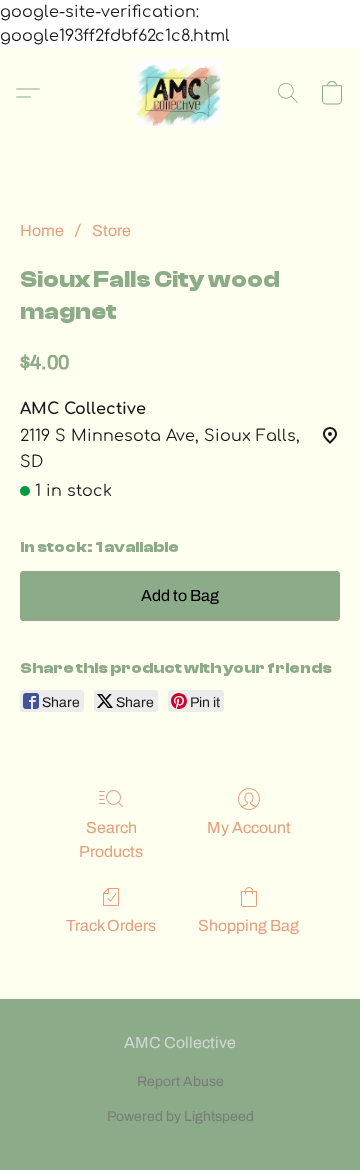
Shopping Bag (248, 925)
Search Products (111, 839)
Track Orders (111, 925)
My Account (249, 827)
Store (111, 230)
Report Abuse (180, 1081)
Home (42, 230)
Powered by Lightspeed (180, 1116)
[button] (180, 93)
